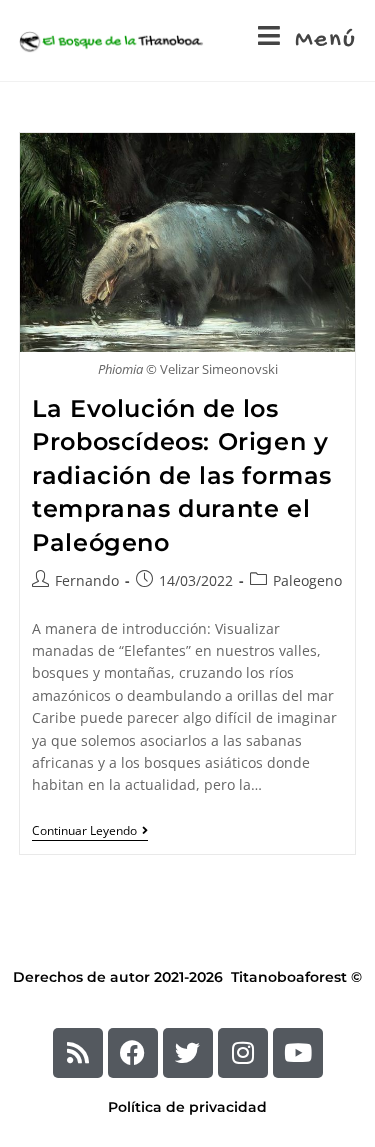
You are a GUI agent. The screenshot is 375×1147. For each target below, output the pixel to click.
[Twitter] (188, 1053)
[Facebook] (133, 1053)
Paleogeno (307, 580)
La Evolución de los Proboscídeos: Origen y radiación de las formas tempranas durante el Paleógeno (182, 475)
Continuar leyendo (90, 831)
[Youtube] (298, 1053)
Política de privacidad (187, 1107)
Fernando (87, 580)
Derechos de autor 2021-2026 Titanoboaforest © (187, 977)
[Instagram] (243, 1053)
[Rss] (78, 1053)
